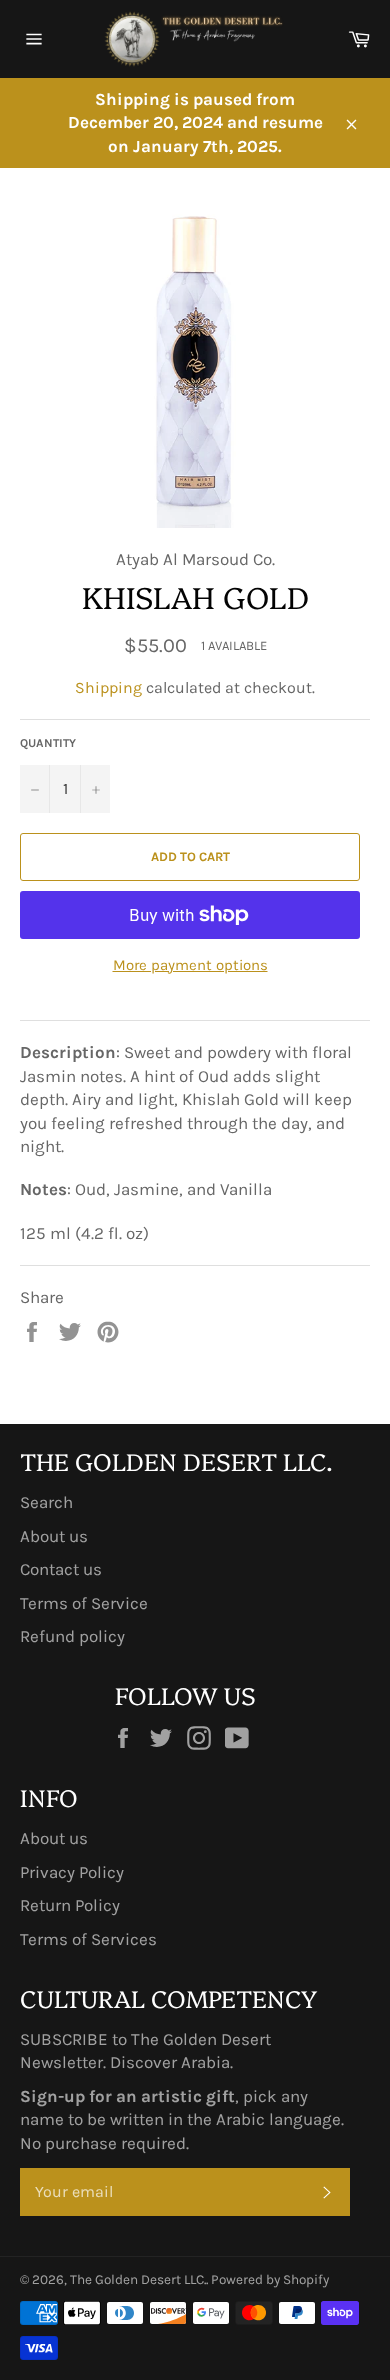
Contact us (61, 1569)
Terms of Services (88, 1939)
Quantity (48, 743)
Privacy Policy (72, 1872)
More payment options (190, 965)
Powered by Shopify (270, 2279)
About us (54, 1536)
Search (46, 1502)
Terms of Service (84, 1603)
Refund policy (72, 1636)
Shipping (108, 687)
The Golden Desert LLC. (138, 2279)
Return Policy (70, 1905)
